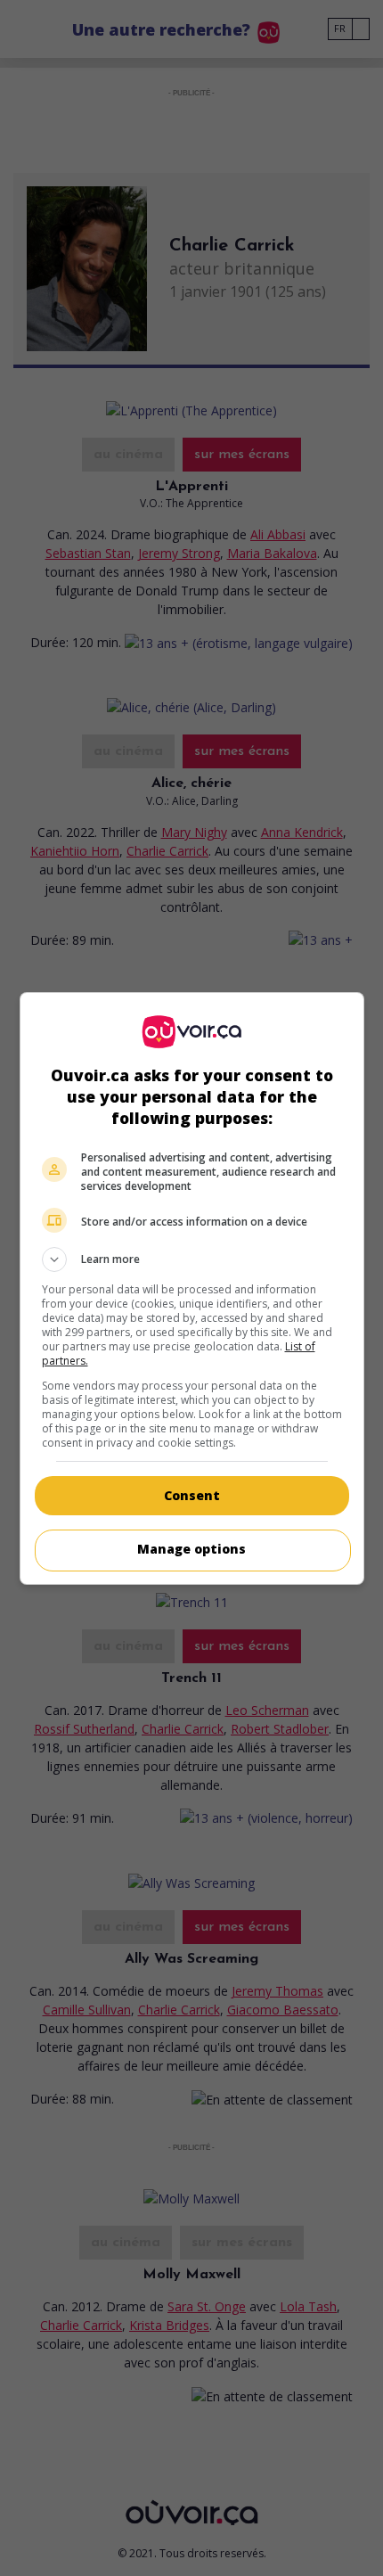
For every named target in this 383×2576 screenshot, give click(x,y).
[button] (192, 1259)
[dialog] (192, 1288)
